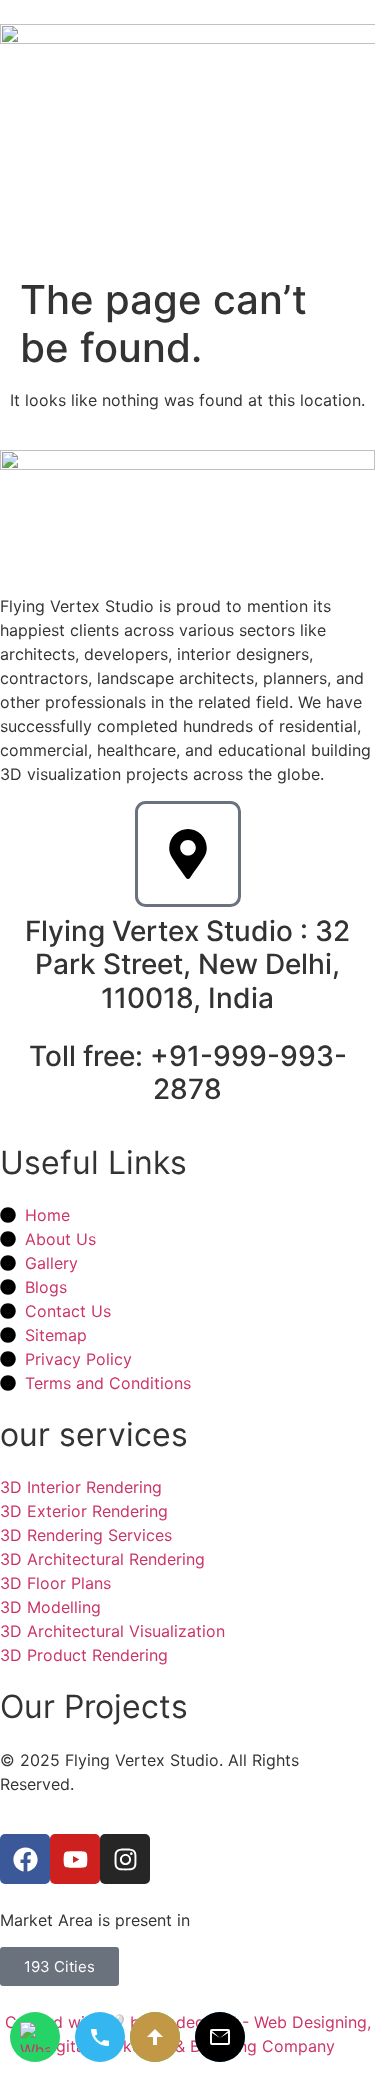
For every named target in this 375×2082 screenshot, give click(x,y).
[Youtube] (75, 1859)
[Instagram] (125, 1859)
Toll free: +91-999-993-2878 (188, 1073)
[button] (357, 226)
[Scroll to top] (155, 2037)
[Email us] (220, 2037)
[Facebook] (25, 1859)
